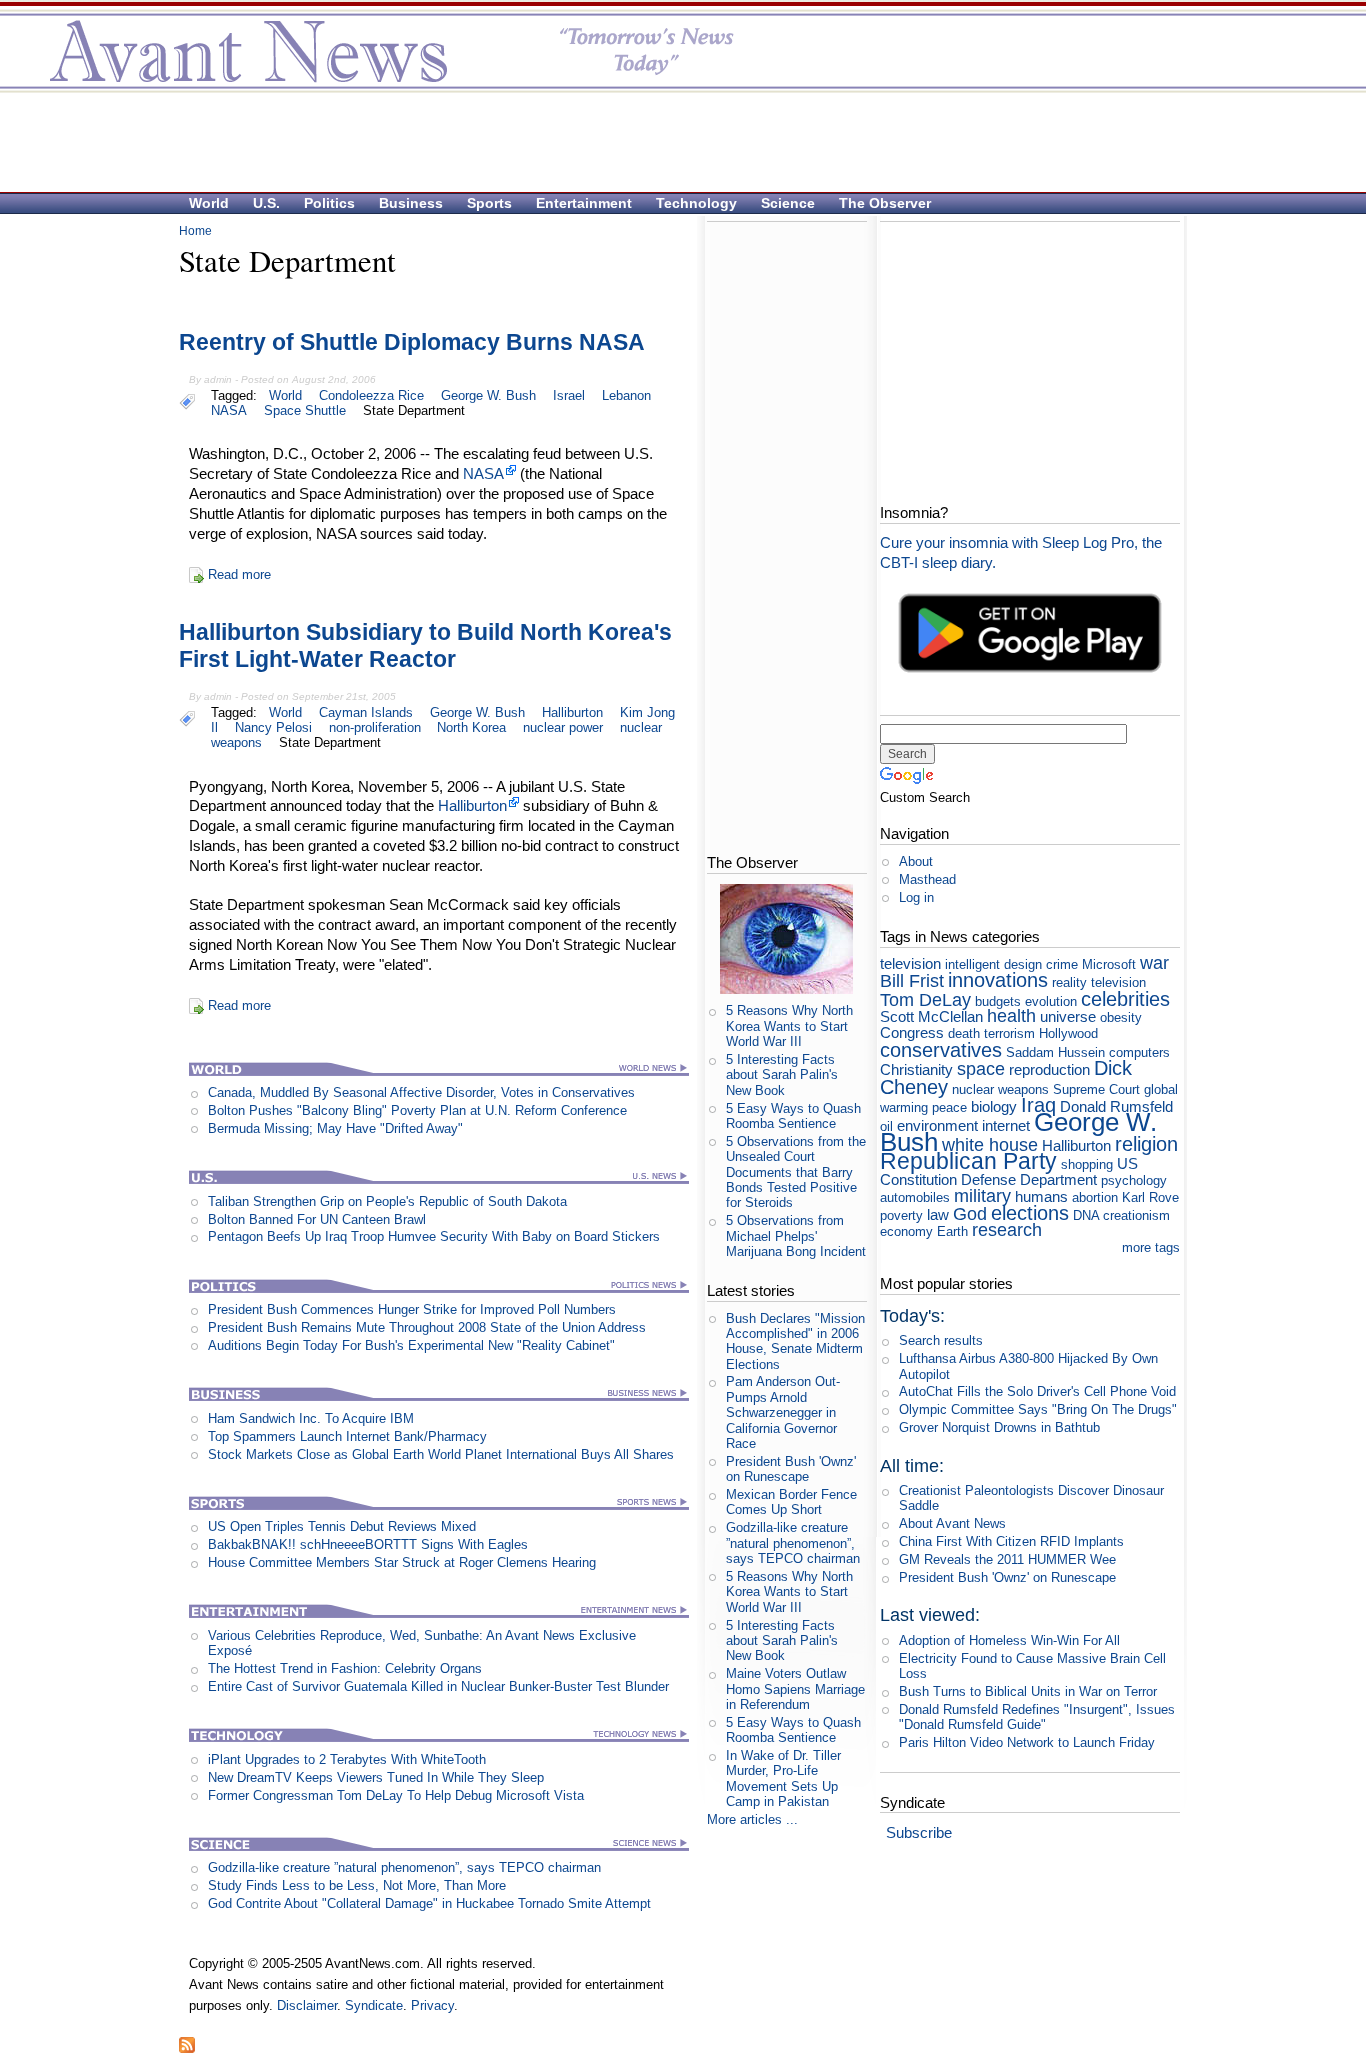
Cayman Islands (366, 712)
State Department (414, 410)
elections (1030, 1212)
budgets (998, 1001)
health (1011, 1016)
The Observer (885, 203)
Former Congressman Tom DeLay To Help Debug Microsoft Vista (396, 1795)
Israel (569, 395)
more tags (1151, 1247)
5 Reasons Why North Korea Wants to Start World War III (789, 1026)
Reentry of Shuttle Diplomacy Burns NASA (412, 342)
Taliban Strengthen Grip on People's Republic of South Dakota (387, 1201)
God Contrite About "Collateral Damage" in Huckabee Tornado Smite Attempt (429, 1903)
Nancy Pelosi (273, 727)
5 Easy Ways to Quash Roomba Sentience (793, 1116)
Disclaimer (307, 2005)
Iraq (1038, 1104)
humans (1041, 1196)
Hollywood (1068, 1033)
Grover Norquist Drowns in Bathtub (999, 1427)
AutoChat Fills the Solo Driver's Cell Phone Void (1037, 1391)
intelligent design (993, 964)
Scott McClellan (931, 1016)
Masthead (927, 879)
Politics (329, 203)
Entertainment (584, 203)
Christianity (916, 1069)
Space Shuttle (305, 410)
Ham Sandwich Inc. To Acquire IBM (311, 1418)
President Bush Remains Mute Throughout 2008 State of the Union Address (427, 1327)
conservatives (941, 1049)
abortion (1095, 1197)
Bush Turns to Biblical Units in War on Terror (1028, 1691)
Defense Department (1029, 1179)
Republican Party (968, 1161)
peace (949, 1107)
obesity (1121, 1017)
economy (906, 1231)
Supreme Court (1096, 1089)
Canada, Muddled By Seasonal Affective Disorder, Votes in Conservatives (421, 1092)
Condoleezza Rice (371, 395)
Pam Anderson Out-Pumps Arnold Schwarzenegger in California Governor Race (783, 1412)
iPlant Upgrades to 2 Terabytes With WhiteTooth (347, 1759)
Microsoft (1109, 964)
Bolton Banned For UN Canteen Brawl (317, 1219)
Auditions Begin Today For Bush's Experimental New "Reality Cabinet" (411, 1345)
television (910, 963)
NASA (229, 410)
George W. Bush (488, 395)
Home (195, 231)
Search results (941, 1340)
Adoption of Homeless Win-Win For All (1009, 1640)
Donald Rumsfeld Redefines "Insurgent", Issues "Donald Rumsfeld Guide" (1037, 1717)
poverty (901, 1215)
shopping (1087, 1164)
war (1154, 963)
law (938, 1214)
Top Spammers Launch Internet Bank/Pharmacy (347, 1436)
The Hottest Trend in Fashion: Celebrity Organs (345, 1668)
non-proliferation (375, 727)
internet (1006, 1125)
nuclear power (563, 727)
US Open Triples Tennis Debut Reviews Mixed (342, 1526)
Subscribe (919, 1832)
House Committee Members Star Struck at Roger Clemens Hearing (402, 1562)
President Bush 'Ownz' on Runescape (791, 1469)
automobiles (915, 1197)
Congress (912, 1032)
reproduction (1049, 1069)
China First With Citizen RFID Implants (1011, 1541)
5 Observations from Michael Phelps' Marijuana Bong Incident (796, 1236)
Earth (952, 1231)
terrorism (1009, 1033)
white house (990, 1145)
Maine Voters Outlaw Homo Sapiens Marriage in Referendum (795, 1689)
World (209, 203)
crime (1062, 964)
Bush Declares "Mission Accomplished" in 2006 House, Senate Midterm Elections (795, 1341)
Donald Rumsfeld (1116, 1106)
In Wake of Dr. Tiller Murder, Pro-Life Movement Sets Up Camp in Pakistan (783, 1778)
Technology (696, 203)
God (970, 1214)
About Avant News (952, 1523)
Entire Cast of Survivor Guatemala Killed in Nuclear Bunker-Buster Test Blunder (438, 1686)
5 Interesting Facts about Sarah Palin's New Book (782, 1075)
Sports (489, 203)
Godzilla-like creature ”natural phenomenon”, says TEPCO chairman (404, 1867)
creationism (1136, 1215)
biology (994, 1106)
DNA (1086, 1215)
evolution (1051, 1001)
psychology (1134, 1180)
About (916, 861)
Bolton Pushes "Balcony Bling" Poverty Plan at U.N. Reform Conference (417, 1110)
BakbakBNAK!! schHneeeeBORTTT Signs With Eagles (368, 1544)
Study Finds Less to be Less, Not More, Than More (357, 1885)
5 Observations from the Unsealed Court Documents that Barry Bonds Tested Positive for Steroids (796, 1172)
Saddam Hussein (1055, 1052)
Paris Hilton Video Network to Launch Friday (1027, 1742)
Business (411, 203)
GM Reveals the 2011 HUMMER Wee (1007, 1559)
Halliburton (572, 712)
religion (1146, 1143)
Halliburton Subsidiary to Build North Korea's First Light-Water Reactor (425, 646)
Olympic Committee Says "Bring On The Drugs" (1038, 1409)
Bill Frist (912, 981)
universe (1068, 1016)
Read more (239, 574)
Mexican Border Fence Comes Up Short (791, 1502)
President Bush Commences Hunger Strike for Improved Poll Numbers (412, 1309)
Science (788, 203)
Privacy (432, 2005)
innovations (998, 979)
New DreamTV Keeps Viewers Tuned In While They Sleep (376, 1777)
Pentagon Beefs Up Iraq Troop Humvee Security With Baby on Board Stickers (434, 1236)
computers (1139, 1052)
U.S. (266, 203)
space (981, 1069)
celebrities (1125, 998)
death (964, 1033)
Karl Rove (1150, 1197)
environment (937, 1125)
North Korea (471, 727)
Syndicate (374, 2005)
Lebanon (626, 395)
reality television (1099, 982)
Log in (916, 897)
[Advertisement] (673, 141)
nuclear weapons (1000, 1089)
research (1007, 1230)
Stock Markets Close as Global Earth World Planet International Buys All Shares (441, 1454)
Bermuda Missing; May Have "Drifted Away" (335, 1128)
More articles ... (752, 1819)
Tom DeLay (925, 1000)
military (982, 1196)
